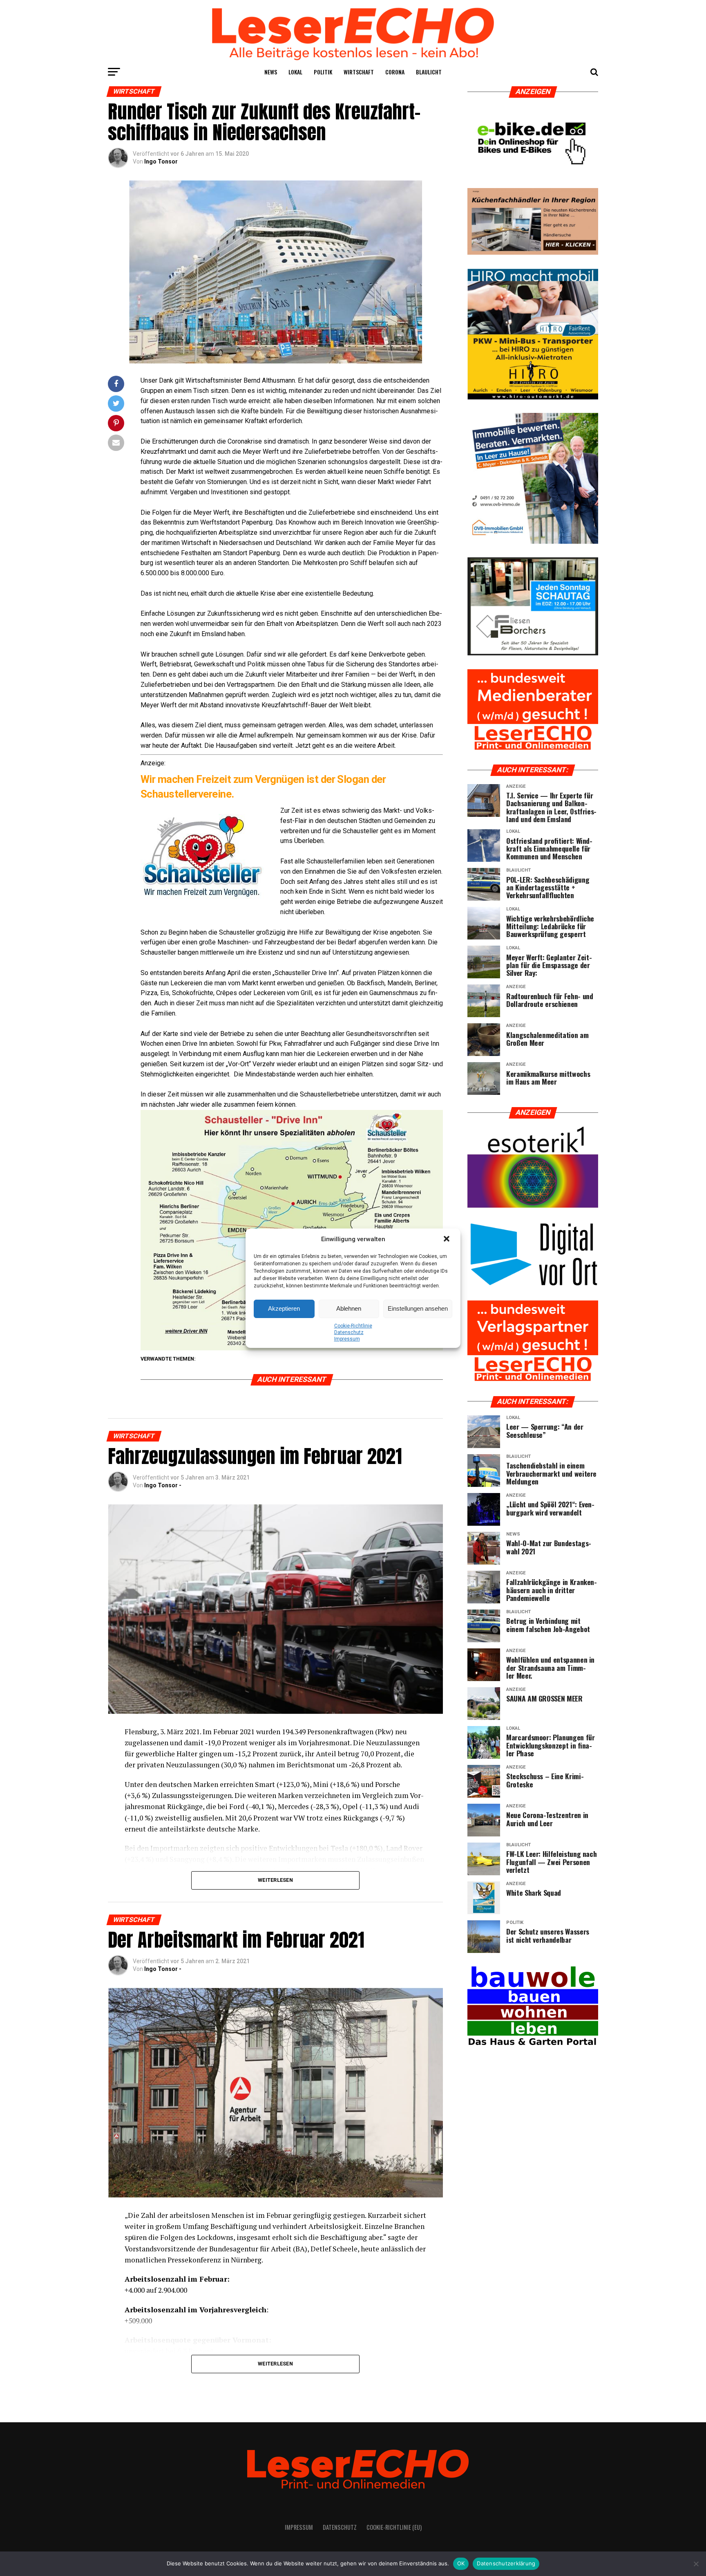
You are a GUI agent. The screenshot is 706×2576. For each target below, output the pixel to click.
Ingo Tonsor (161, 161)
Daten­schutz (349, 1332)
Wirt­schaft (359, 72)
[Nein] (696, 2564)
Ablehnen (349, 1308)
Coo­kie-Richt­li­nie (353, 1326)
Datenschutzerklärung (506, 2563)
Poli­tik (323, 72)
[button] (447, 1240)
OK (461, 2563)
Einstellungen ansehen (418, 1308)
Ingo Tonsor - (163, 1485)
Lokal (295, 72)
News (271, 72)
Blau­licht (429, 72)
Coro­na (395, 72)
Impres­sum (347, 1339)
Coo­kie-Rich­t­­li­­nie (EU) (394, 2527)
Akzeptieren (284, 1308)
